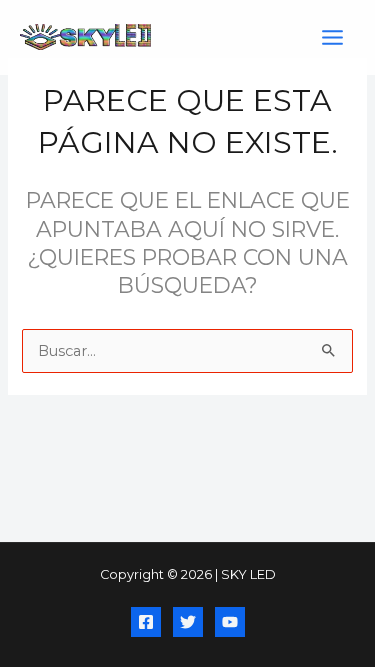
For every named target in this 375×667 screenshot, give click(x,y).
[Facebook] (146, 622)
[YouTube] (230, 622)
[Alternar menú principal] (332, 37)
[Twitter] (188, 622)
